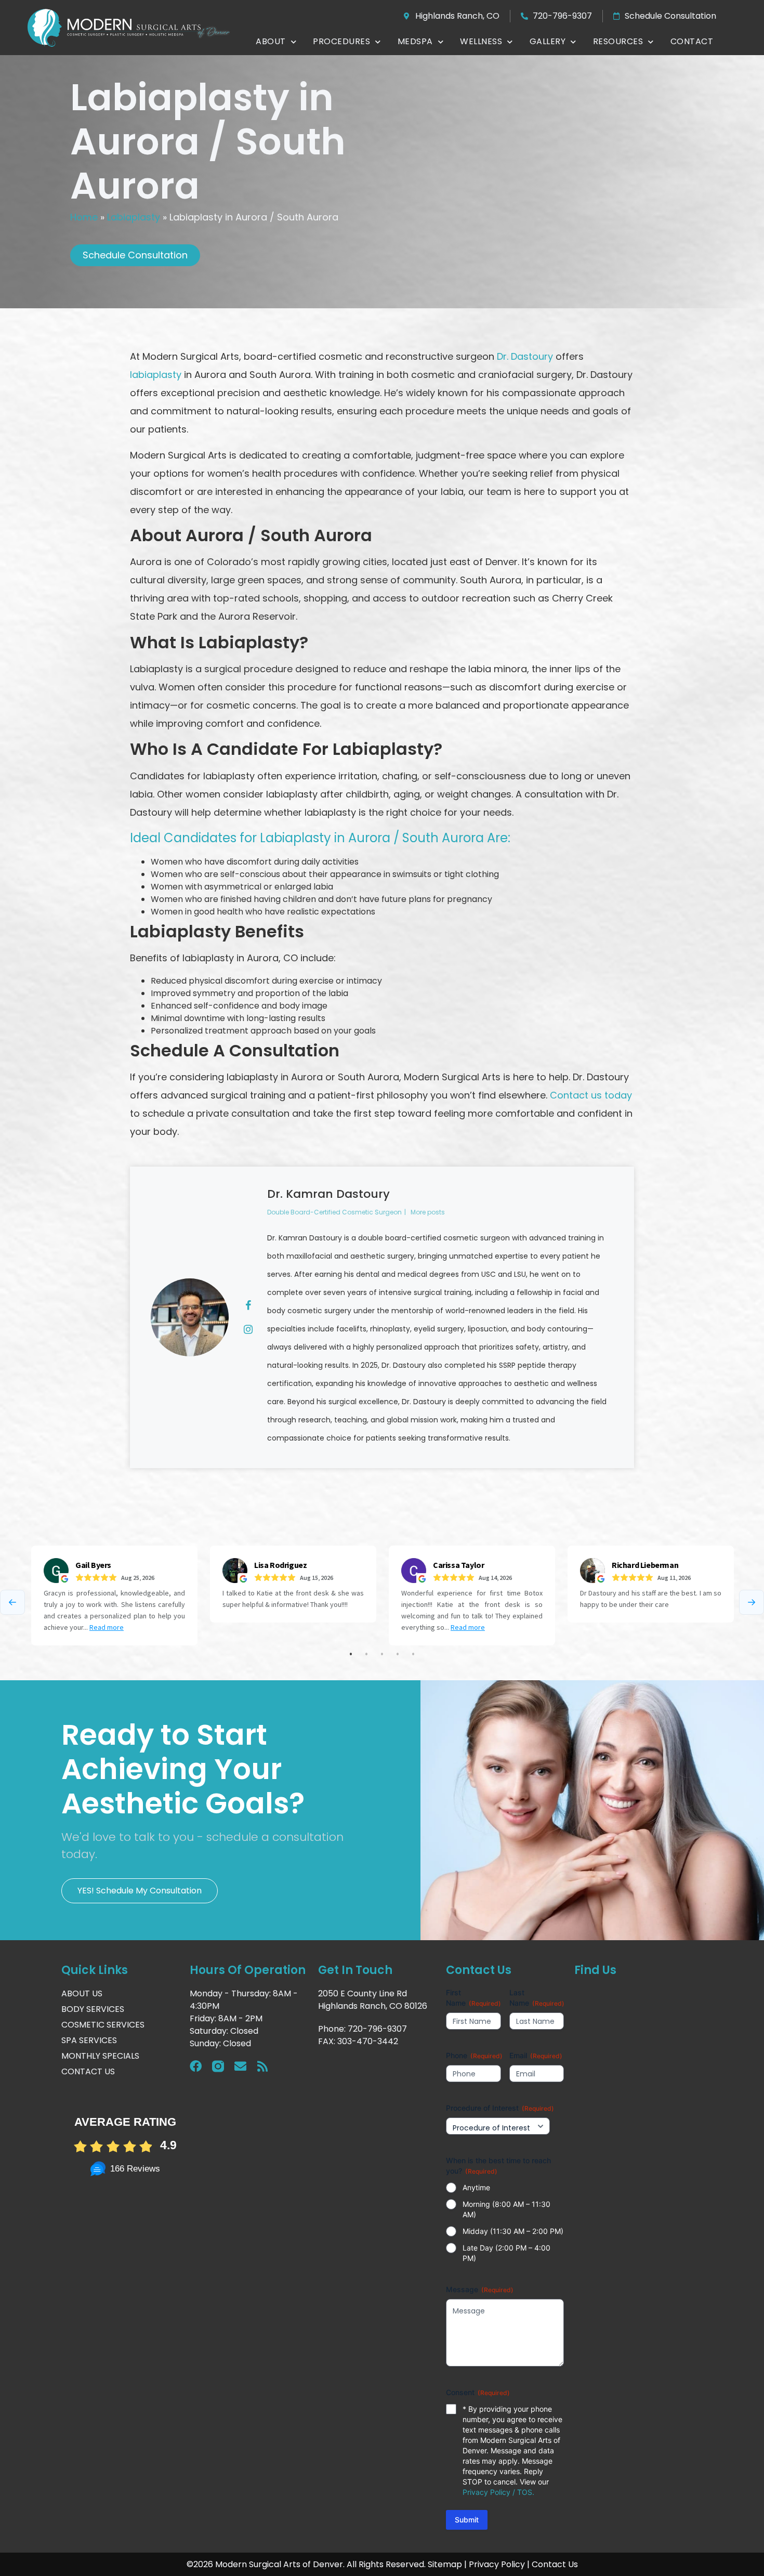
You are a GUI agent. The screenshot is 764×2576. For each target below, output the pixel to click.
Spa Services (89, 2040)
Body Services (93, 2009)
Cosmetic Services (103, 2025)
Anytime (476, 2187)
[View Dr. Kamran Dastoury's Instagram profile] (248, 1329)
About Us (82, 1993)
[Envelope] (240, 2066)
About (271, 41)
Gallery (548, 41)
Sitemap (445, 2564)
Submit (467, 2520)
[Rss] (263, 2066)
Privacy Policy (497, 2564)
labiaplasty (156, 375)
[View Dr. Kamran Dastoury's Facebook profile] (248, 1305)
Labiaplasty (134, 217)
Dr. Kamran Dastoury (328, 1194)
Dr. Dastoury (525, 356)
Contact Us (88, 2071)
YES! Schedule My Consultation (140, 1891)
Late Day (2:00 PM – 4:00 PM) (506, 2253)
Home (84, 217)
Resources (618, 41)
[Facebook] (196, 2066)
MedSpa (415, 41)
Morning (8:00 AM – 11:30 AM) (506, 2209)
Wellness (481, 41)
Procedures (341, 41)
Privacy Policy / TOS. (498, 2492)
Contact (692, 41)
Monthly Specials (100, 2056)
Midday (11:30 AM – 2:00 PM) (513, 2231)
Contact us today (591, 1095)
